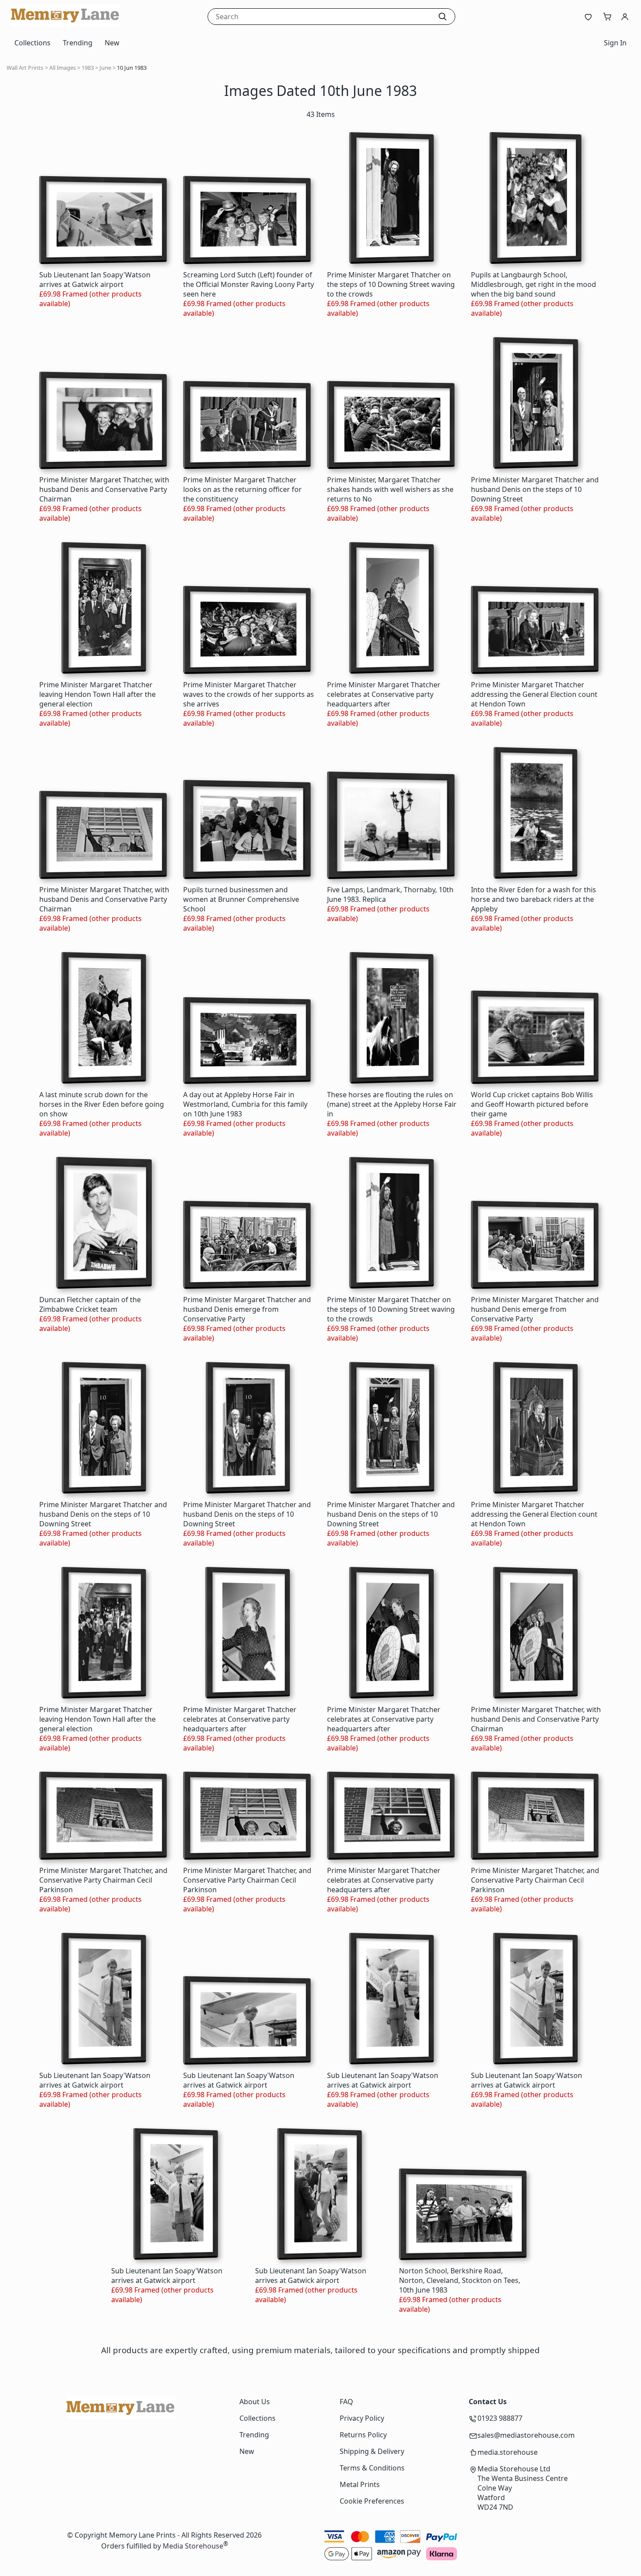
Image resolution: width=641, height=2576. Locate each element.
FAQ (346, 2402)
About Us (255, 2402)
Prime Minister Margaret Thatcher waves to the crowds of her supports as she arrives (249, 694)
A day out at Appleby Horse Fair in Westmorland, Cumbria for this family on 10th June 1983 (245, 1104)
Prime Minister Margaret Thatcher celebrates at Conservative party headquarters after (384, 694)
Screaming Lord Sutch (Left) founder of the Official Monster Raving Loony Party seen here (249, 284)
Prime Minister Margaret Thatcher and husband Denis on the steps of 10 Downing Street (535, 489)
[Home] (65, 24)
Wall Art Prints (25, 68)
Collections (32, 43)
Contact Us (488, 2402)
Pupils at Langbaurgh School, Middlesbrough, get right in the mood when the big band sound (534, 284)
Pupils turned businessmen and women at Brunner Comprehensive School (241, 899)
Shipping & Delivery (372, 2451)
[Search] (443, 17)
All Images (63, 68)
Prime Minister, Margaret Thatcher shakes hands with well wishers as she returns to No (390, 489)
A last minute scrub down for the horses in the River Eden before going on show (102, 1104)
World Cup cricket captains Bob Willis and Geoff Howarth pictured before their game (532, 1104)
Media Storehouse (193, 2546)
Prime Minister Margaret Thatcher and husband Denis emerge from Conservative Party (247, 1309)
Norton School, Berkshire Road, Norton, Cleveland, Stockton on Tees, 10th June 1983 (460, 2280)
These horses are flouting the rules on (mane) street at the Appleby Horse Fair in (392, 1104)
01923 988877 (500, 2418)
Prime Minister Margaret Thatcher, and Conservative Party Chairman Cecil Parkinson (103, 1880)
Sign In (615, 43)
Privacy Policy (362, 2418)
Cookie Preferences (372, 2501)
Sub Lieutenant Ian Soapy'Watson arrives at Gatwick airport (95, 280)
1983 (88, 68)
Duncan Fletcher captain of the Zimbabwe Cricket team (90, 1304)
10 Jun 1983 (132, 68)
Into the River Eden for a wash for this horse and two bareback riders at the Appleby (534, 899)
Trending (78, 43)
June (105, 68)
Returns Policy (363, 2435)
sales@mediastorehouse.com (526, 2435)
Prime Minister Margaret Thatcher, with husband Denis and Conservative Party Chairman (104, 489)
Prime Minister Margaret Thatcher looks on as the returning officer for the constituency (242, 489)
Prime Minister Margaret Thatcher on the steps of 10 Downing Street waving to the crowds (391, 284)
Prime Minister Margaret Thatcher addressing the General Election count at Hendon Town (534, 694)
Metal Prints (360, 2484)
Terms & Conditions (372, 2468)
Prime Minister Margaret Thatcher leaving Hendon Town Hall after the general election (97, 694)
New (112, 43)
